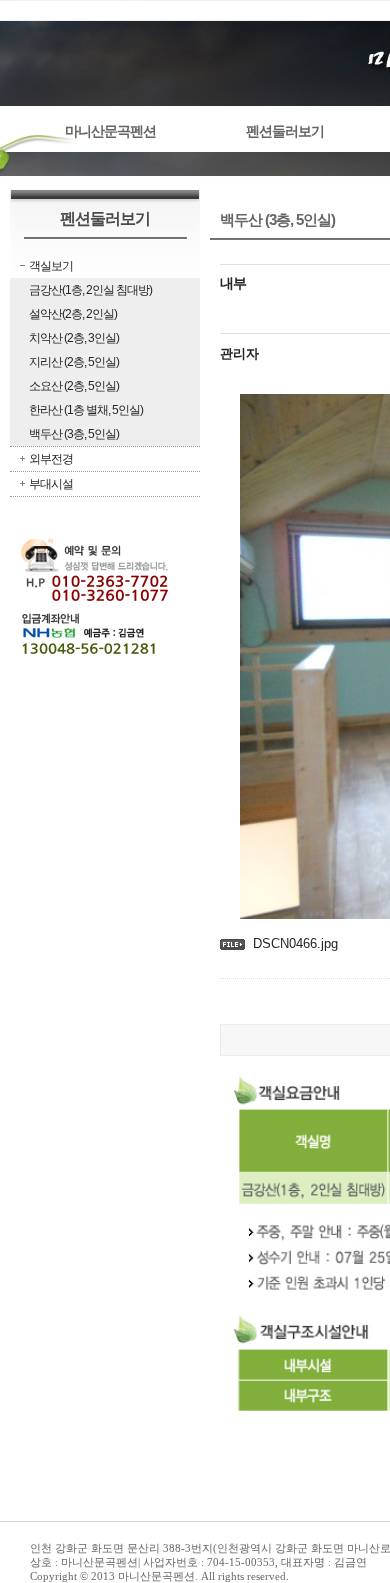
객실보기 (51, 266)
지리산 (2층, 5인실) (74, 362)
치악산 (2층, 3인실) (74, 338)
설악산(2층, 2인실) (73, 314)
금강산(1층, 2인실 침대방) (90, 290)
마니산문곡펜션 (110, 131)
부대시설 (51, 484)
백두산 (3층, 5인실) (74, 434)
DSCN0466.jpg (295, 943)
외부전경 (51, 459)
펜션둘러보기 (285, 131)
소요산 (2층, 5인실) (74, 386)
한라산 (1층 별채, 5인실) (86, 410)
